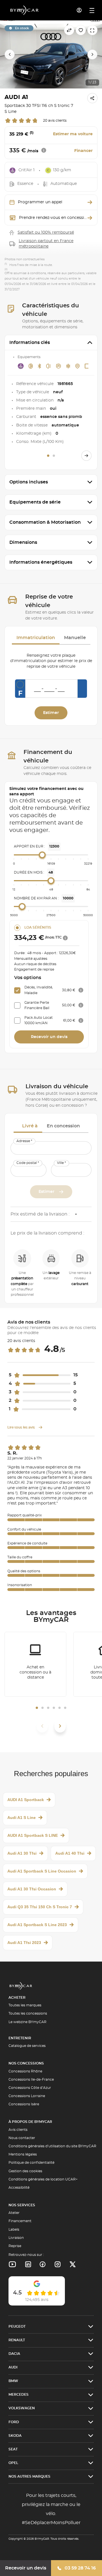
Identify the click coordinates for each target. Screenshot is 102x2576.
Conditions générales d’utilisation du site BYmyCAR (52, 2146)
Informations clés (30, 343)
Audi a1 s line (22, 1818)
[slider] (42, 855)
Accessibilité (19, 2188)
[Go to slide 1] (48, 456)
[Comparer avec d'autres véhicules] (69, 30)
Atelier (14, 2213)
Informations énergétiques (41, 562)
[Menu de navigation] (92, 10)
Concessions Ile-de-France (31, 2080)
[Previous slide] (10, 54)
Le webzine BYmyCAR (27, 2022)
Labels (14, 2230)
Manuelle (75, 638)
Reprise (15, 2246)
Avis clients (18, 2130)
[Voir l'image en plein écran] (92, 30)
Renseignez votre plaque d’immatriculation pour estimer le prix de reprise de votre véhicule (51, 661)
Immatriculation (36, 638)
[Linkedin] (12, 2264)
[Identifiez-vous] (79, 10)
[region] (51, 54)
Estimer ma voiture (73, 134)
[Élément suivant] (60, 1726)
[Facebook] (43, 2264)
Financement (20, 2221)
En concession (63, 1126)
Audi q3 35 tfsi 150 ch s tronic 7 (40, 1907)
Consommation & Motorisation (45, 522)
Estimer (51, 713)
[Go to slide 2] (54, 456)
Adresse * (24, 1141)
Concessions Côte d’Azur (30, 2088)
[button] (37, 1708)
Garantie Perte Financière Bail (37, 1005)
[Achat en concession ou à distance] (35, 1664)
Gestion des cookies (25, 2171)
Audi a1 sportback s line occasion (42, 1871)
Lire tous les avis (22, 1427)
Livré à (30, 1126)
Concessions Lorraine (27, 2096)
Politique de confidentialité (31, 2163)
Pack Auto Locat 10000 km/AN (39, 1020)
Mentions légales (23, 2154)
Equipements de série (35, 502)
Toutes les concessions (28, 2013)
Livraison (16, 2238)
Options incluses (29, 482)
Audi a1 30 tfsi (22, 1853)
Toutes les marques (25, 2005)
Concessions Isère (24, 2104)
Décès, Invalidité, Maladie (39, 990)
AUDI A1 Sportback (26, 1800)
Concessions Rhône (25, 2071)
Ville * (61, 1163)
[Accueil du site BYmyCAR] (25, 10)
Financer (83, 151)
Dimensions (23, 542)
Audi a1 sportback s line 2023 (37, 1925)
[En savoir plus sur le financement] (65, 938)
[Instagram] (58, 2264)
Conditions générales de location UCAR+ (43, 2179)
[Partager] (92, 98)
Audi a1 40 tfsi (70, 1853)
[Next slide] (92, 54)
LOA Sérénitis (38, 927)
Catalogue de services (27, 2046)
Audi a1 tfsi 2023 (24, 1943)
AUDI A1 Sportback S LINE (33, 1835)
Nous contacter (22, 2138)
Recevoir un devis (26, 2568)
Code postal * (28, 1163)
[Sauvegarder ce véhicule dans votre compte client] (81, 30)
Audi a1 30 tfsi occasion (32, 1889)
